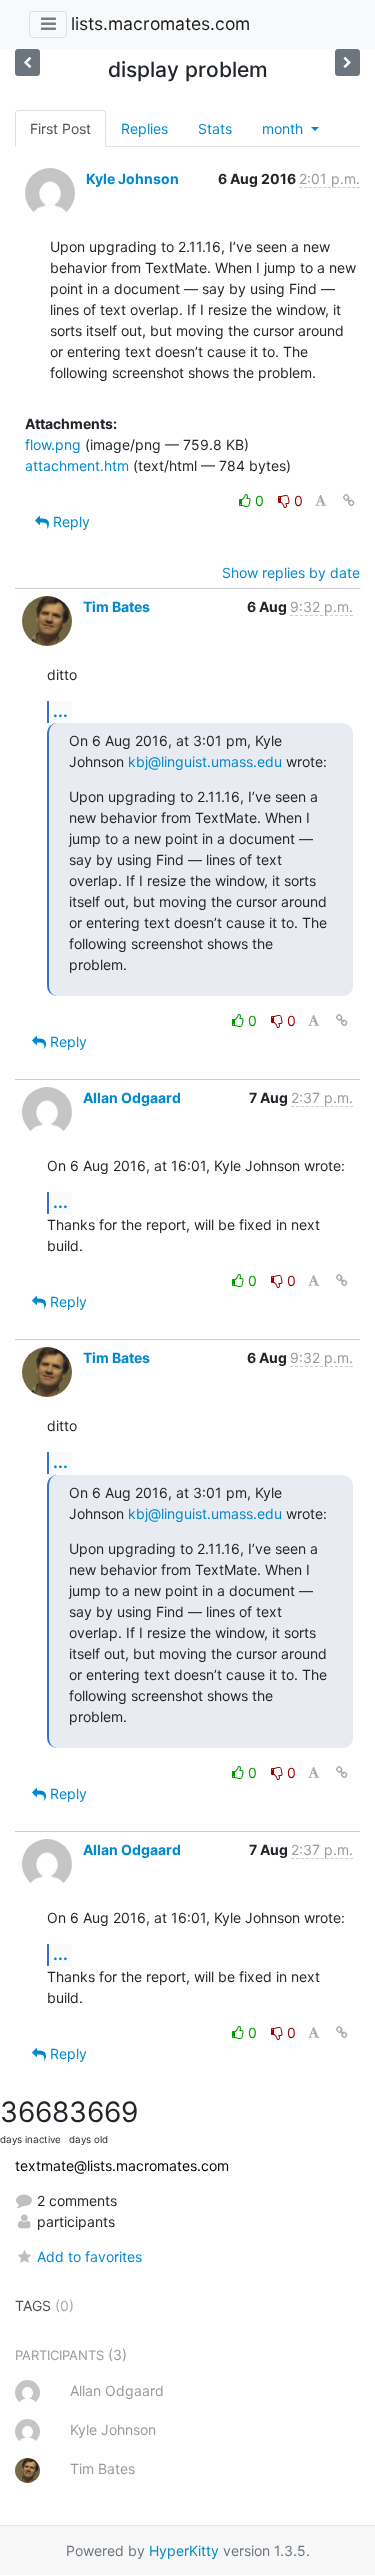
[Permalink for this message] (349, 500)
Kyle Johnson (132, 178)
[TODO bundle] (27, 62)
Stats (215, 128)
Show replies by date (291, 572)
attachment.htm (77, 465)
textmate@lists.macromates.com (122, 2165)
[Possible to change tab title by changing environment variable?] (347, 62)
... (60, 711)
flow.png (53, 444)
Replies (144, 128)
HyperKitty (184, 2550)
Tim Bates (116, 606)
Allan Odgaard (132, 1097)
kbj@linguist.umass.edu (205, 761)
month (284, 128)
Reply (69, 521)
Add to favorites (89, 2256)
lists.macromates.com (160, 23)
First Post (60, 128)
